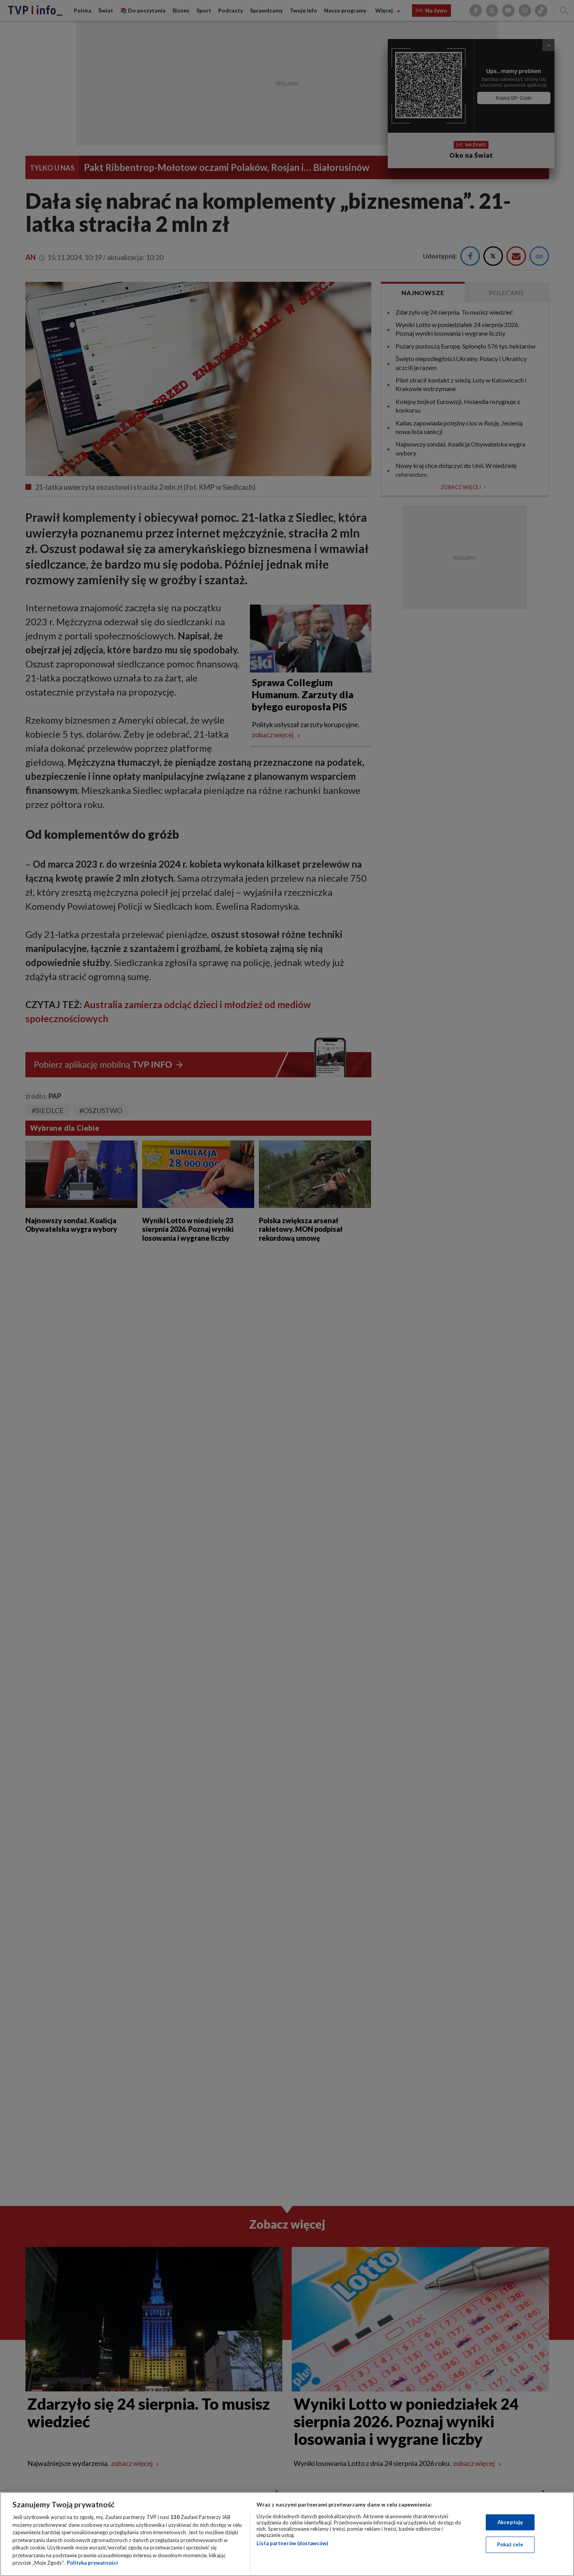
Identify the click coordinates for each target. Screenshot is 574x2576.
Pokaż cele (510, 2544)
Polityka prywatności (92, 2563)
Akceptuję (510, 2522)
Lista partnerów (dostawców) (292, 2543)
